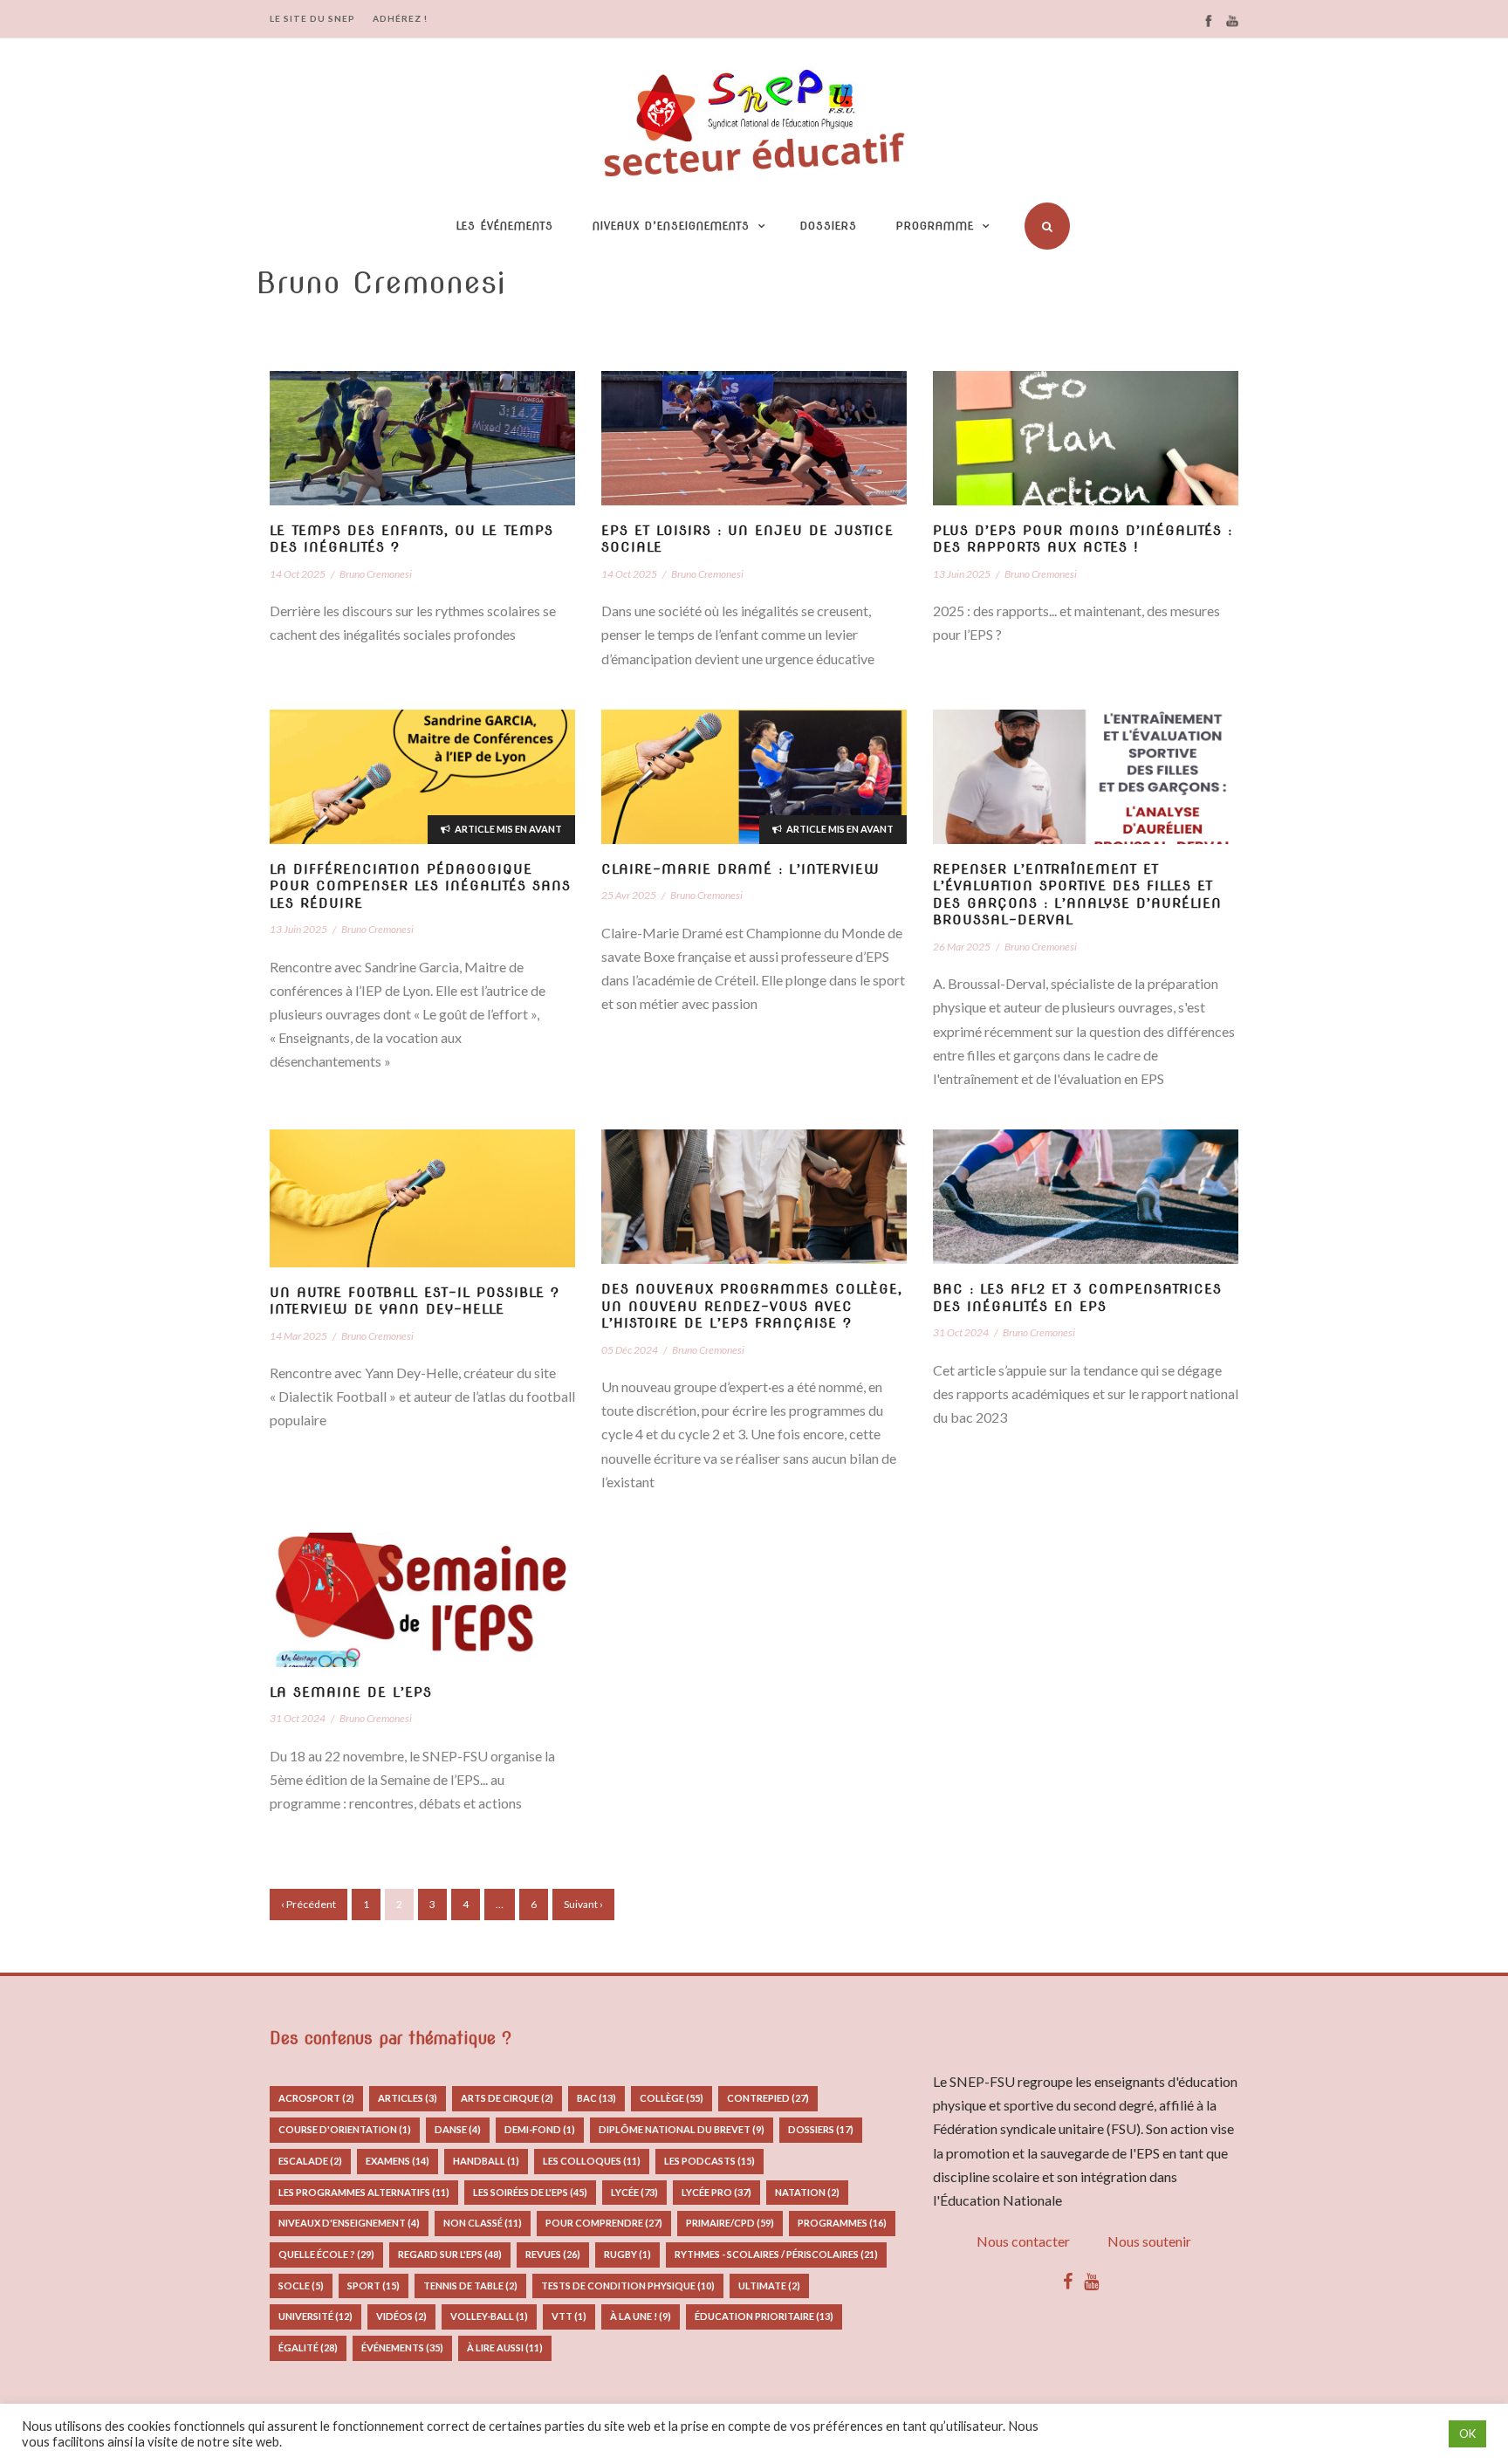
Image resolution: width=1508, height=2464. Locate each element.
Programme (935, 226)
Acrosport (316, 2098)
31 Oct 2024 (961, 1332)
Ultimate (769, 2286)
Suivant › (583, 1904)
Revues (553, 2254)
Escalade (310, 2161)
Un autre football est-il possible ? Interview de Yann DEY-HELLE (415, 1301)
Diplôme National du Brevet (682, 2129)
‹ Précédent (308, 1904)
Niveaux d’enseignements (671, 226)
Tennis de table (470, 2286)
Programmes (842, 2223)
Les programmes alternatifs (364, 2192)
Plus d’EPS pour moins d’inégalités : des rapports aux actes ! (1083, 539)
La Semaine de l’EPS (351, 1692)
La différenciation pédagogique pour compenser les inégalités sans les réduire (420, 886)
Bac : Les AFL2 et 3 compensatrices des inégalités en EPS (1077, 1298)
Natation (807, 2192)
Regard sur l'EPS (450, 2254)
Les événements (505, 226)
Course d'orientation (345, 2129)
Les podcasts (709, 2161)
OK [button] (1467, 2433)
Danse (458, 2129)
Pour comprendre (604, 2223)
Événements (402, 2347)
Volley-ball (489, 2316)
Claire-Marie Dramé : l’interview (740, 869)
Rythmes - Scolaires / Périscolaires (776, 2254)
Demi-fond (540, 2129)
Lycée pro (716, 2192)
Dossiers (829, 226)
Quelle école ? (326, 2254)
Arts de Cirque (507, 2098)
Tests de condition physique (628, 2286)
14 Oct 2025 (298, 574)
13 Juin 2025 (962, 574)
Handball (486, 2161)
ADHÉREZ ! (400, 18)
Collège (672, 2098)
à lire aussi (505, 2347)
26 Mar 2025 (962, 947)
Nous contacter (1023, 2241)
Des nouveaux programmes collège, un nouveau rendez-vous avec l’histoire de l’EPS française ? (752, 1306)
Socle (301, 2286)
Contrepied (768, 2098)
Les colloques (592, 2161)
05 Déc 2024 (630, 1350)
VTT (569, 2316)
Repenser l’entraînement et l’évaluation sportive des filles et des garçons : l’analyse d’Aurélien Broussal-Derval (1077, 895)
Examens (398, 2161)
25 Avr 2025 (629, 895)
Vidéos (401, 2316)
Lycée (634, 2192)
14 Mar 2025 (298, 1336)
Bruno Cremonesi (376, 574)
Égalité (308, 2347)
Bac (596, 2098)
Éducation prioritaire (764, 2316)
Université (315, 2316)
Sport (374, 2286)
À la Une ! (641, 2316)
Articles (408, 2098)
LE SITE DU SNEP (312, 18)
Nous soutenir (1149, 2241)
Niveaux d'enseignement (349, 2223)
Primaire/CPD (730, 2223)
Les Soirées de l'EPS (530, 2192)
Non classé (483, 2223)
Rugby (627, 2254)
